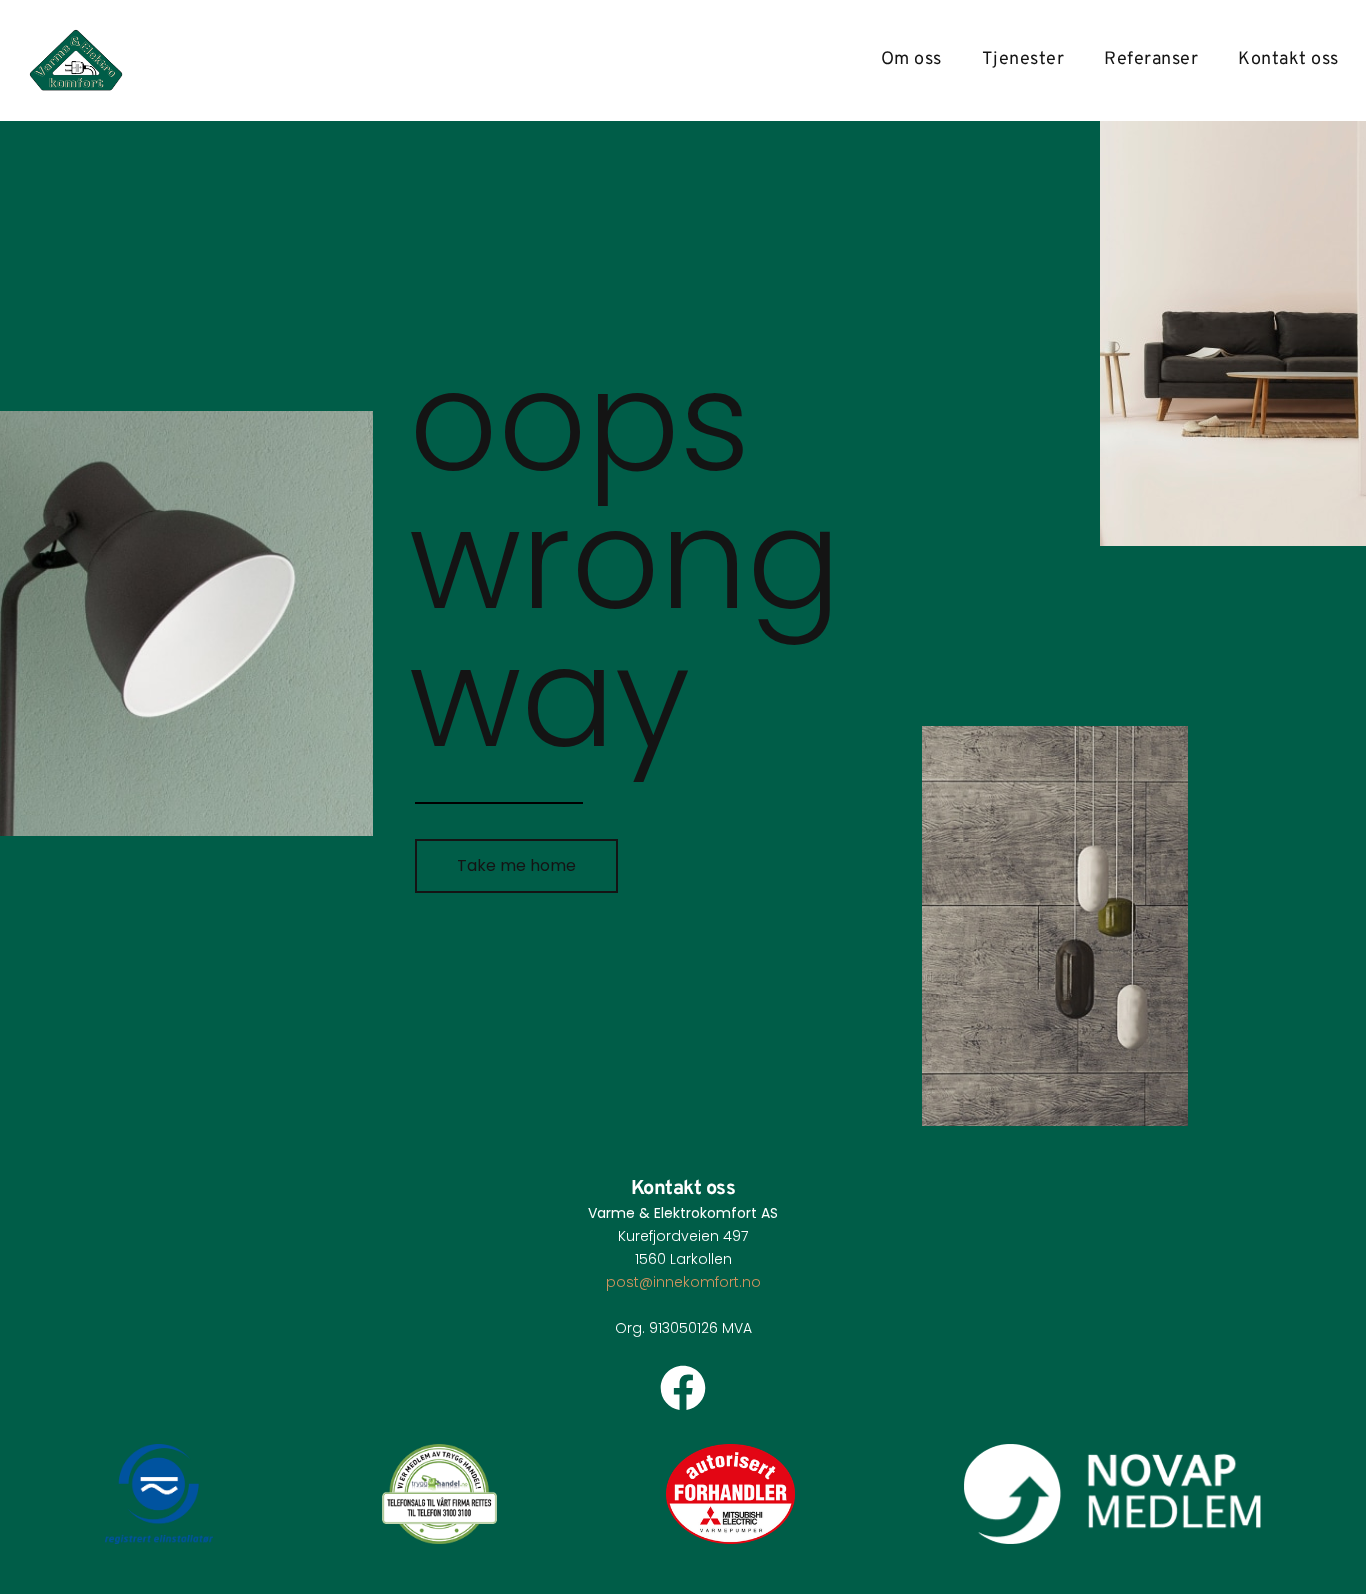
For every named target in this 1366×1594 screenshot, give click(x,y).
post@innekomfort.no (683, 1282)
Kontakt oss (1288, 60)
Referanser (1151, 60)
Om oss (911, 60)
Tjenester (1023, 60)
